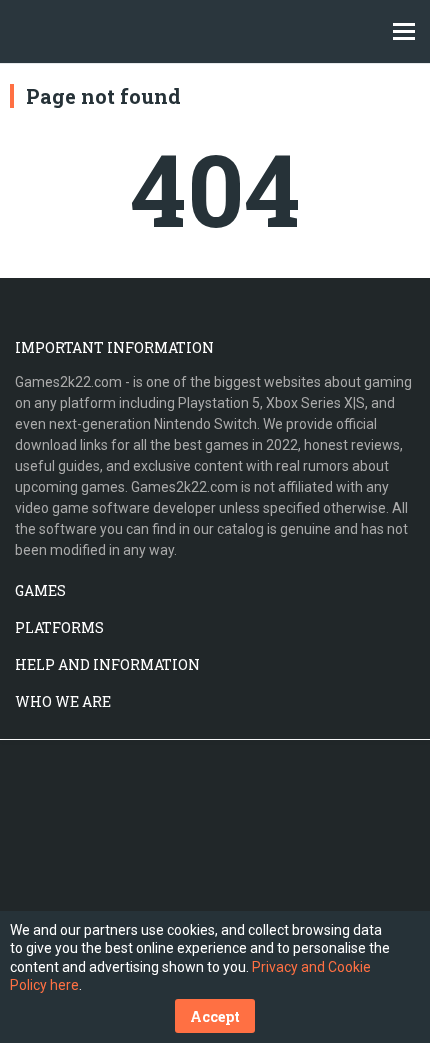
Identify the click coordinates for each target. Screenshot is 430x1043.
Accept (215, 1016)
